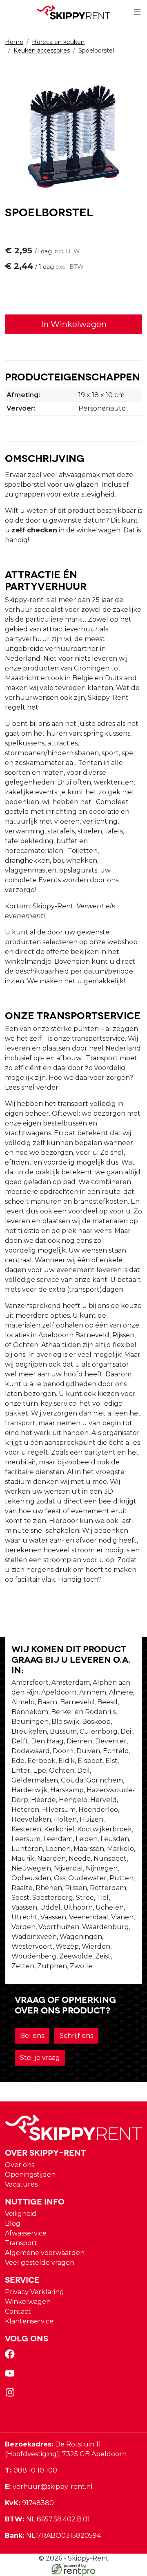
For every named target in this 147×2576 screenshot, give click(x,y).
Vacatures (21, 2184)
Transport (21, 2243)
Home (14, 42)
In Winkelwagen (74, 324)
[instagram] (11, 2395)
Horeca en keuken (58, 42)
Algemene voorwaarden (45, 2253)
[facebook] (11, 2357)
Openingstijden (30, 2175)
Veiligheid (21, 2214)
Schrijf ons (76, 2036)
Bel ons (32, 2036)
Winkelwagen (28, 2302)
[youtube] (11, 2376)
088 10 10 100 (31, 2470)
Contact (18, 2311)
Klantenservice (29, 2321)
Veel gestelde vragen (40, 2263)
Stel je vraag (40, 2058)
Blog (13, 2223)
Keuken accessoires (42, 51)
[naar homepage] (73, 12)
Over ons (20, 2165)
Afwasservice (26, 2233)
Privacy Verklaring (35, 2292)
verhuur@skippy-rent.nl (49, 2487)
